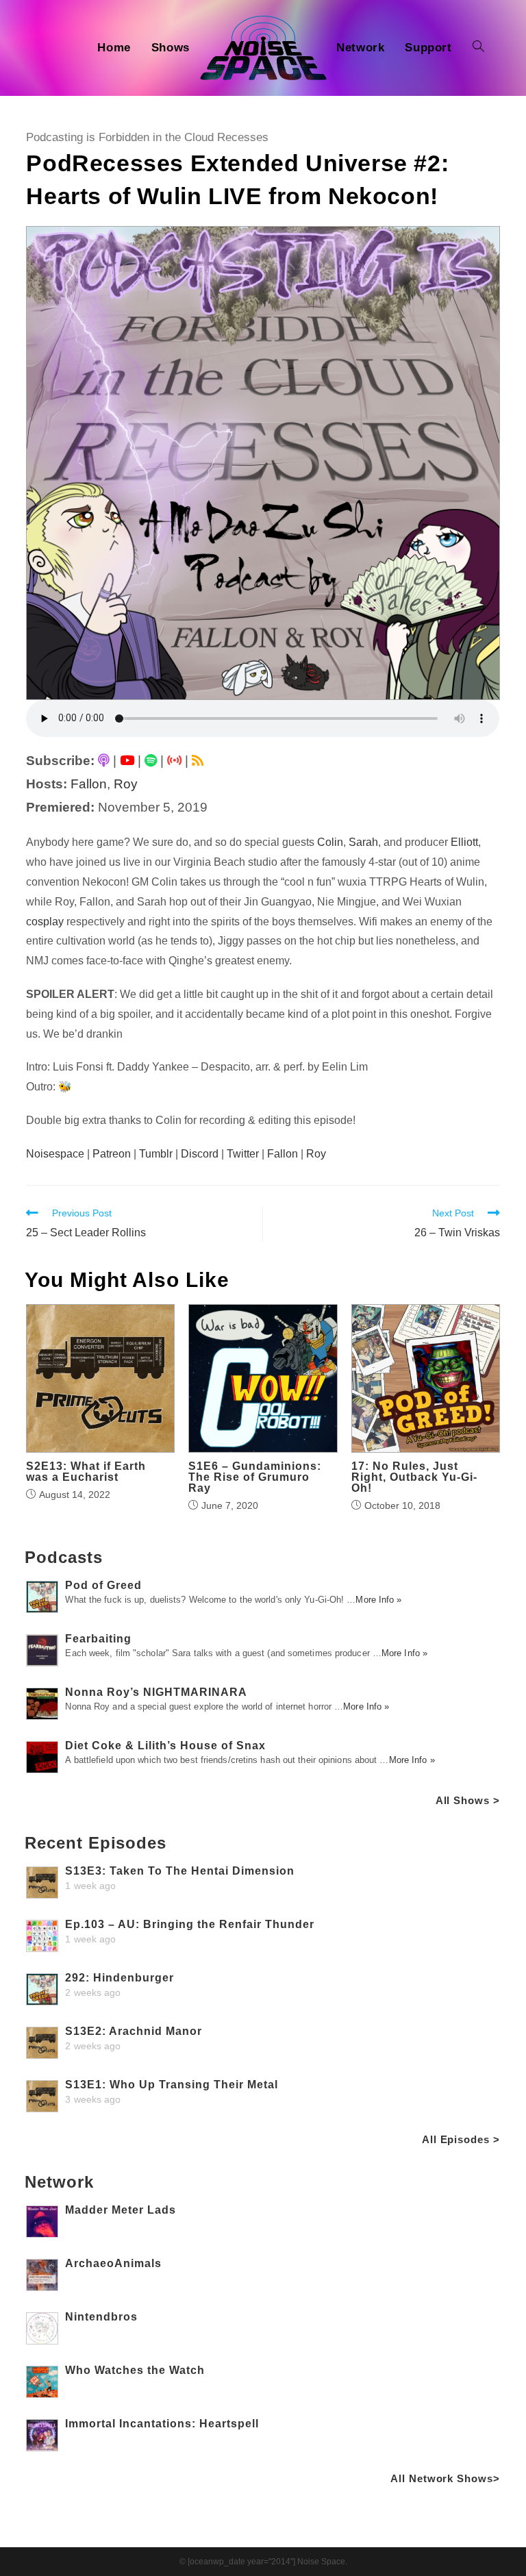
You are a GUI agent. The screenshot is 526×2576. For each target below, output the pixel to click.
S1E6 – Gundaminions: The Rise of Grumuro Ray (255, 1477)
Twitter (243, 1154)
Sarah (363, 842)
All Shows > (468, 1800)
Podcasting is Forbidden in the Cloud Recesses (147, 137)
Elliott (464, 842)
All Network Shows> (445, 2478)
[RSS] (198, 761)
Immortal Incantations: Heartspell (162, 2424)
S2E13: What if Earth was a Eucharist (86, 1472)
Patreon (112, 1154)
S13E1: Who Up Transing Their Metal (172, 2085)
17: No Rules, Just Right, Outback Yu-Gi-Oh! (414, 1477)
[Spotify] (151, 761)
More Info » (378, 1600)
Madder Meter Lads (121, 2210)
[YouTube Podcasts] (127, 761)
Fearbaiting (98, 1639)
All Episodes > (461, 2139)
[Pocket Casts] (174, 761)
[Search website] (478, 48)
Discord (200, 1154)
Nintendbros (101, 2317)
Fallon (89, 784)
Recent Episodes (96, 1843)
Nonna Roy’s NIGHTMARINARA (156, 1692)
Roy (126, 784)
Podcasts (63, 1557)
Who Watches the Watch (135, 2370)
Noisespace (55, 1154)
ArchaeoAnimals (113, 2263)
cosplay (45, 922)
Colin (330, 842)
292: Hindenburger (120, 1978)
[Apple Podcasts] (104, 761)
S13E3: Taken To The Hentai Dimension (180, 1871)
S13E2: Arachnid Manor (134, 2031)
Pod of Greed (103, 1585)
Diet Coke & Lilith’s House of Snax (165, 1746)
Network (59, 2182)
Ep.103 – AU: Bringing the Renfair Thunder (190, 1924)
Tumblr (156, 1154)
